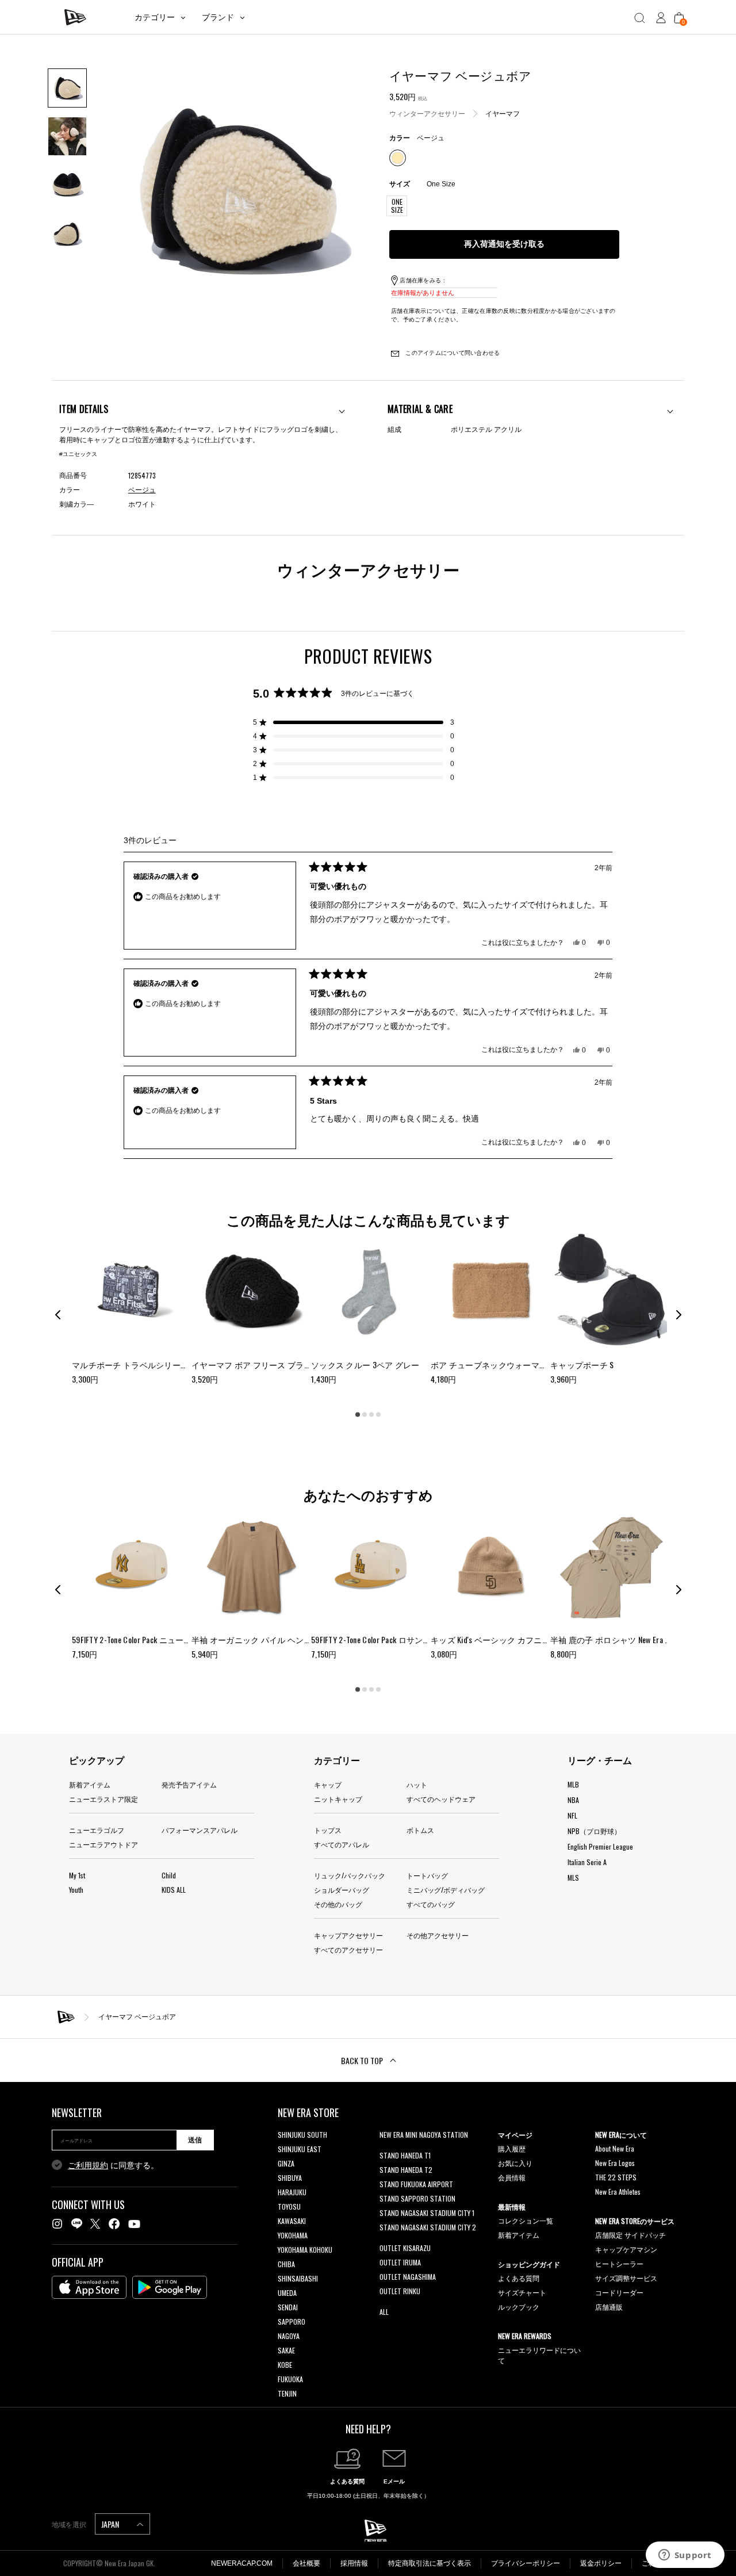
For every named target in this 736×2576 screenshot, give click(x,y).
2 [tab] (365, 1415)
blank (387, 2149)
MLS (573, 1878)
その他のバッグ (338, 1904)
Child (169, 1875)
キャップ (328, 1784)
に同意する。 (113, 2165)
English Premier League (600, 1846)
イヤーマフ (503, 113)
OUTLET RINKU (400, 2291)
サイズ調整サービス (626, 2278)
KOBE (285, 2365)
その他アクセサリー (438, 1935)
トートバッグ (427, 1875)
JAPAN (111, 2524)
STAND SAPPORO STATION (417, 2198)
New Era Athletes (618, 2192)
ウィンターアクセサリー (427, 113)
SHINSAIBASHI (298, 2278)
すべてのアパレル (342, 1844)
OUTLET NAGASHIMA (408, 2277)
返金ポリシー (601, 2563)
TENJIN (287, 2393)
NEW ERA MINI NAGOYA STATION (424, 2135)
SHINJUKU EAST (300, 2149)
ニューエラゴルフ (97, 1830)
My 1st (77, 1875)
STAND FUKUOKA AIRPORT (416, 2184)
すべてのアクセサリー (348, 1949)
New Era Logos (615, 2163)
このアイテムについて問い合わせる (452, 353)
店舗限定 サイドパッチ (630, 2235)
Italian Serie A (587, 1862)
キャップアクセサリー (348, 1935)
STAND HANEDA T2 (406, 2170)
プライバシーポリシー (526, 2563)
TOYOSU (289, 2206)
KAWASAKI (292, 2221)
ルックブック (519, 2307)
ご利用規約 (88, 2165)
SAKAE (286, 2350)
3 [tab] (371, 1415)
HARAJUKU (292, 2192)
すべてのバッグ (431, 1904)
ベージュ (142, 490)
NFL (572, 1815)
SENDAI (288, 2307)
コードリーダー (619, 2292)
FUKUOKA (290, 2379)
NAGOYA (289, 2336)
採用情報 (354, 2563)
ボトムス (420, 1830)
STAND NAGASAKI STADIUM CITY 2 (428, 2227)
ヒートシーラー (619, 2263)
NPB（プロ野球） (594, 1831)
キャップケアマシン (626, 2249)
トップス (328, 1830)
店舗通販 (609, 2307)
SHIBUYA (290, 2178)
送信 (195, 2140)
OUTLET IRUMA (400, 2262)
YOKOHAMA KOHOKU (305, 2250)
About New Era (615, 2148)
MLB (573, 1784)
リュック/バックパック (350, 1875)
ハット (417, 1784)
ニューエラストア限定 (103, 1799)
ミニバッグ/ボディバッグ (446, 1890)
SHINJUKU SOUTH (302, 2135)
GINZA (286, 2163)
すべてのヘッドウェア (441, 1799)
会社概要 (306, 2563)
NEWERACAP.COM (242, 2563)
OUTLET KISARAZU (405, 2248)
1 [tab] (358, 1415)
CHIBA (286, 2264)
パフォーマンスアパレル (200, 1830)
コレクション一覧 (526, 2220)
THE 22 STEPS (616, 2177)
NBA (573, 1800)
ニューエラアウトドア (103, 1844)
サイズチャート (522, 2292)
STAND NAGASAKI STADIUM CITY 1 (427, 2213)
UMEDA (287, 2293)
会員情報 (512, 2177)
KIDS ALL (174, 1890)
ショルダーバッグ (342, 1890)
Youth (76, 1890)
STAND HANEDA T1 (405, 2155)
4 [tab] (378, 1415)
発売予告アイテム (189, 1784)
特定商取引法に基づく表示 (430, 2563)
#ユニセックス (78, 454)
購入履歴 (512, 2148)
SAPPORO (292, 2322)
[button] (354, 722)
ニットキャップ (338, 1799)
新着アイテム (90, 1784)
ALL (384, 2312)
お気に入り (515, 2163)
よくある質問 (519, 2278)
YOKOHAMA (293, 2235)
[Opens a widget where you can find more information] (685, 2556)
